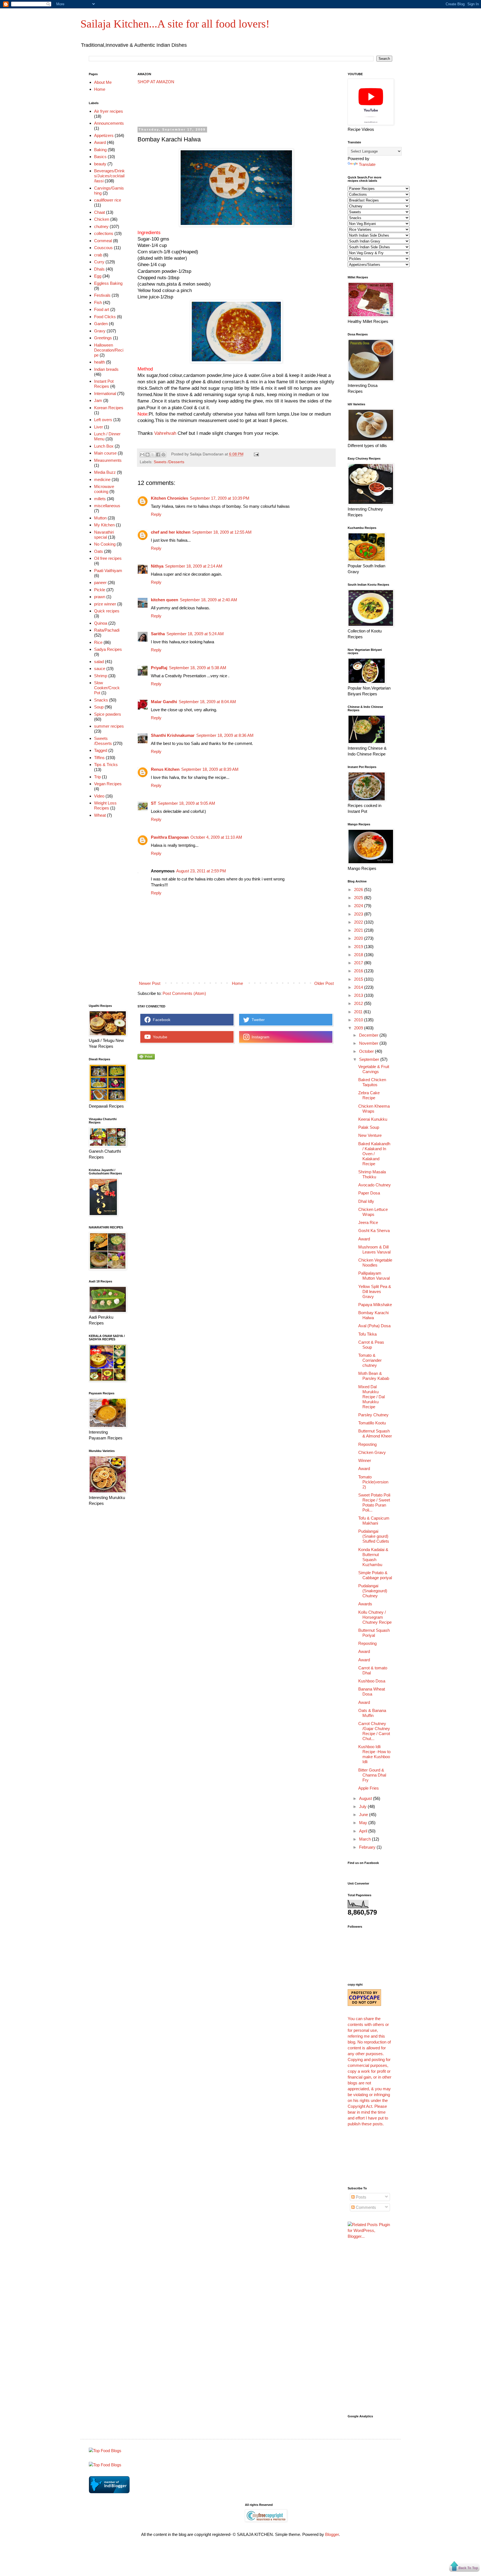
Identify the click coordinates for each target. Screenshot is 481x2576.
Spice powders (108, 714)
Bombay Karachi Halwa (373, 1315)
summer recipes (109, 726)
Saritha (158, 634)
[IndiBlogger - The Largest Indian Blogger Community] (109, 2492)
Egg (98, 276)
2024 (359, 906)
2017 (359, 963)
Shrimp (101, 676)
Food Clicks (105, 317)
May (364, 1823)
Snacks (101, 700)
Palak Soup (369, 1127)
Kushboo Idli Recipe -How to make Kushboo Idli (374, 1754)
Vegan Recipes (108, 784)
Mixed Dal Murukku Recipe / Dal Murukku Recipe (371, 1397)
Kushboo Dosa (372, 1681)
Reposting (367, 1444)
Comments (365, 2207)
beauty (100, 164)
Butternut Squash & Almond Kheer (375, 1433)
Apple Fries (369, 1788)
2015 (359, 979)
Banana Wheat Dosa (372, 1691)
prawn (100, 597)
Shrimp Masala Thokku (372, 1174)
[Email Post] (256, 454)
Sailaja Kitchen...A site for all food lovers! (175, 24)
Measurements (108, 460)
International (105, 393)
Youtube (159, 1037)
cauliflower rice (108, 200)
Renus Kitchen (165, 769)
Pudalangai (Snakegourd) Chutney (373, 1591)
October (367, 1051)
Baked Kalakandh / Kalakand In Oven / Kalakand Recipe (374, 1154)
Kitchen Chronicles (170, 498)
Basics (100, 157)
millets (100, 499)
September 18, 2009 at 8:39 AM (210, 769)
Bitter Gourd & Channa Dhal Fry (372, 1775)
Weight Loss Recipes (105, 805)
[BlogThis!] (148, 455)
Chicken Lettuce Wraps (373, 1212)
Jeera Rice (368, 1222)
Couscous (103, 248)
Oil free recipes (108, 558)
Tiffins (99, 758)
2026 (359, 890)
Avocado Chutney (375, 1185)
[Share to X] (153, 455)
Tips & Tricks (106, 765)
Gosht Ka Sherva (374, 1231)
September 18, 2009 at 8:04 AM (207, 702)
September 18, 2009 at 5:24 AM (195, 634)
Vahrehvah (165, 433)
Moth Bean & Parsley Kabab (374, 1376)
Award (100, 142)
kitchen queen (165, 600)
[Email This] (142, 455)
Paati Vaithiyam (108, 571)
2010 (359, 1020)
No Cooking (105, 544)
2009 (359, 1028)
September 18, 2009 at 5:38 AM (198, 668)
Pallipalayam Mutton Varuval (374, 1276)
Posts (360, 2197)
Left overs (103, 420)
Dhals (99, 269)
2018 (359, 955)
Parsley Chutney (373, 1415)
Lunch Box (104, 446)
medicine (102, 479)
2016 (359, 971)
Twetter (257, 1020)
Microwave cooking (104, 489)
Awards (365, 1604)
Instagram (259, 1037)
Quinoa (101, 623)
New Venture (370, 1135)
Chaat (100, 212)
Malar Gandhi (164, 702)
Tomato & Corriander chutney (370, 1360)
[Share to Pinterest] (163, 455)
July (363, 1806)
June (364, 1815)
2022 (359, 922)
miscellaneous (107, 506)
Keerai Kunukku (373, 1119)
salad (99, 662)
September (370, 1059)
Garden (101, 324)
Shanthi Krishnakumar (173, 735)
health (100, 362)
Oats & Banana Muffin (372, 1713)
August (366, 1798)
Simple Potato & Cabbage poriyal (375, 1575)
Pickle (100, 590)
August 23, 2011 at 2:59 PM (201, 871)
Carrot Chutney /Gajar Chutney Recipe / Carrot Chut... (374, 1731)
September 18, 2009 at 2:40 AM (208, 600)
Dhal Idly (366, 1201)
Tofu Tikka (367, 1334)
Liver (99, 427)
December (369, 1035)
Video (99, 796)
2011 (359, 1012)
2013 (359, 995)
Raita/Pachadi (107, 630)
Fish (98, 302)
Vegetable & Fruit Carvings (374, 1069)
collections (104, 233)
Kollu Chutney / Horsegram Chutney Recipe (375, 1617)
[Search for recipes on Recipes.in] (105, 2451)
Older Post (324, 983)
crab (98, 255)
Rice (98, 642)
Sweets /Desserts (169, 462)
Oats (99, 551)
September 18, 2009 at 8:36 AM (225, 735)
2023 (359, 914)
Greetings (103, 338)
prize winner (105, 604)
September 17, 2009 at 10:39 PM (220, 498)
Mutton (100, 518)
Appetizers (104, 135)
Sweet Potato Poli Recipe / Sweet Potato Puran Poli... (374, 1502)
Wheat (100, 815)
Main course (105, 453)
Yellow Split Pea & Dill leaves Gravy (375, 1291)
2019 (359, 947)
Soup (99, 707)
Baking (100, 150)
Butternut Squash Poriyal (374, 1633)
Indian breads (106, 369)
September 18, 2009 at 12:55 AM (222, 532)
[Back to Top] (464, 2567)
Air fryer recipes (109, 111)
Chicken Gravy (372, 1452)
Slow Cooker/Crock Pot (107, 688)
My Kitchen (104, 525)
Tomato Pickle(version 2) (373, 1482)
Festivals (102, 295)
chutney (101, 226)
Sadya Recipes (108, 649)
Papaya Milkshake (375, 1305)
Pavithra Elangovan (170, 837)
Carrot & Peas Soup (371, 1345)
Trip (97, 777)
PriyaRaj (159, 668)
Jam (98, 400)
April (364, 1831)
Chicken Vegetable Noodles (375, 1263)
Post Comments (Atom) (184, 993)
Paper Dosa (369, 1193)
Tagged (101, 750)
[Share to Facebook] (158, 455)
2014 (359, 987)
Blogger (332, 2534)
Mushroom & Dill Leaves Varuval (374, 1249)
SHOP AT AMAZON (156, 82)
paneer (100, 582)
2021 (359, 930)
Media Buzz (105, 472)
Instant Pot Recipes (104, 384)
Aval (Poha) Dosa (374, 1326)
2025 (359, 898)
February (368, 1847)
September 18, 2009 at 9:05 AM (186, 803)
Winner (365, 1460)
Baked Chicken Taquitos (372, 1082)
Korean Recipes (109, 408)
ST (154, 803)
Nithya (157, 566)
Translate (367, 164)
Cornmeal (103, 241)
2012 (359, 1003)
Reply (156, 514)
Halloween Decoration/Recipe (109, 350)
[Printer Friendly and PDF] (146, 1058)
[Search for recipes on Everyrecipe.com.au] (105, 2465)
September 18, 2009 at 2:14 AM (194, 566)
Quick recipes (107, 611)
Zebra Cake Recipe (369, 1095)
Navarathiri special (104, 535)
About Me (103, 82)
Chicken (102, 219)
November (369, 1043)
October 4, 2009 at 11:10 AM (216, 837)
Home (237, 983)
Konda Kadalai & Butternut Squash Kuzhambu (373, 1557)
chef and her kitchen (171, 532)
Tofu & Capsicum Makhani (374, 1521)
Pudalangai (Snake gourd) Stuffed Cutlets (374, 1536)
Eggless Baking (108, 283)
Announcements (109, 123)
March (365, 1839)
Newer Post (150, 983)
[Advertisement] (239, 106)
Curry (99, 262)
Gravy (100, 331)
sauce (100, 668)
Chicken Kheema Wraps (374, 1109)
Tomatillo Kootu (372, 1423)
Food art (102, 309)
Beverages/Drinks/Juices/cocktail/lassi (109, 176)
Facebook (160, 1020)
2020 (359, 938)
